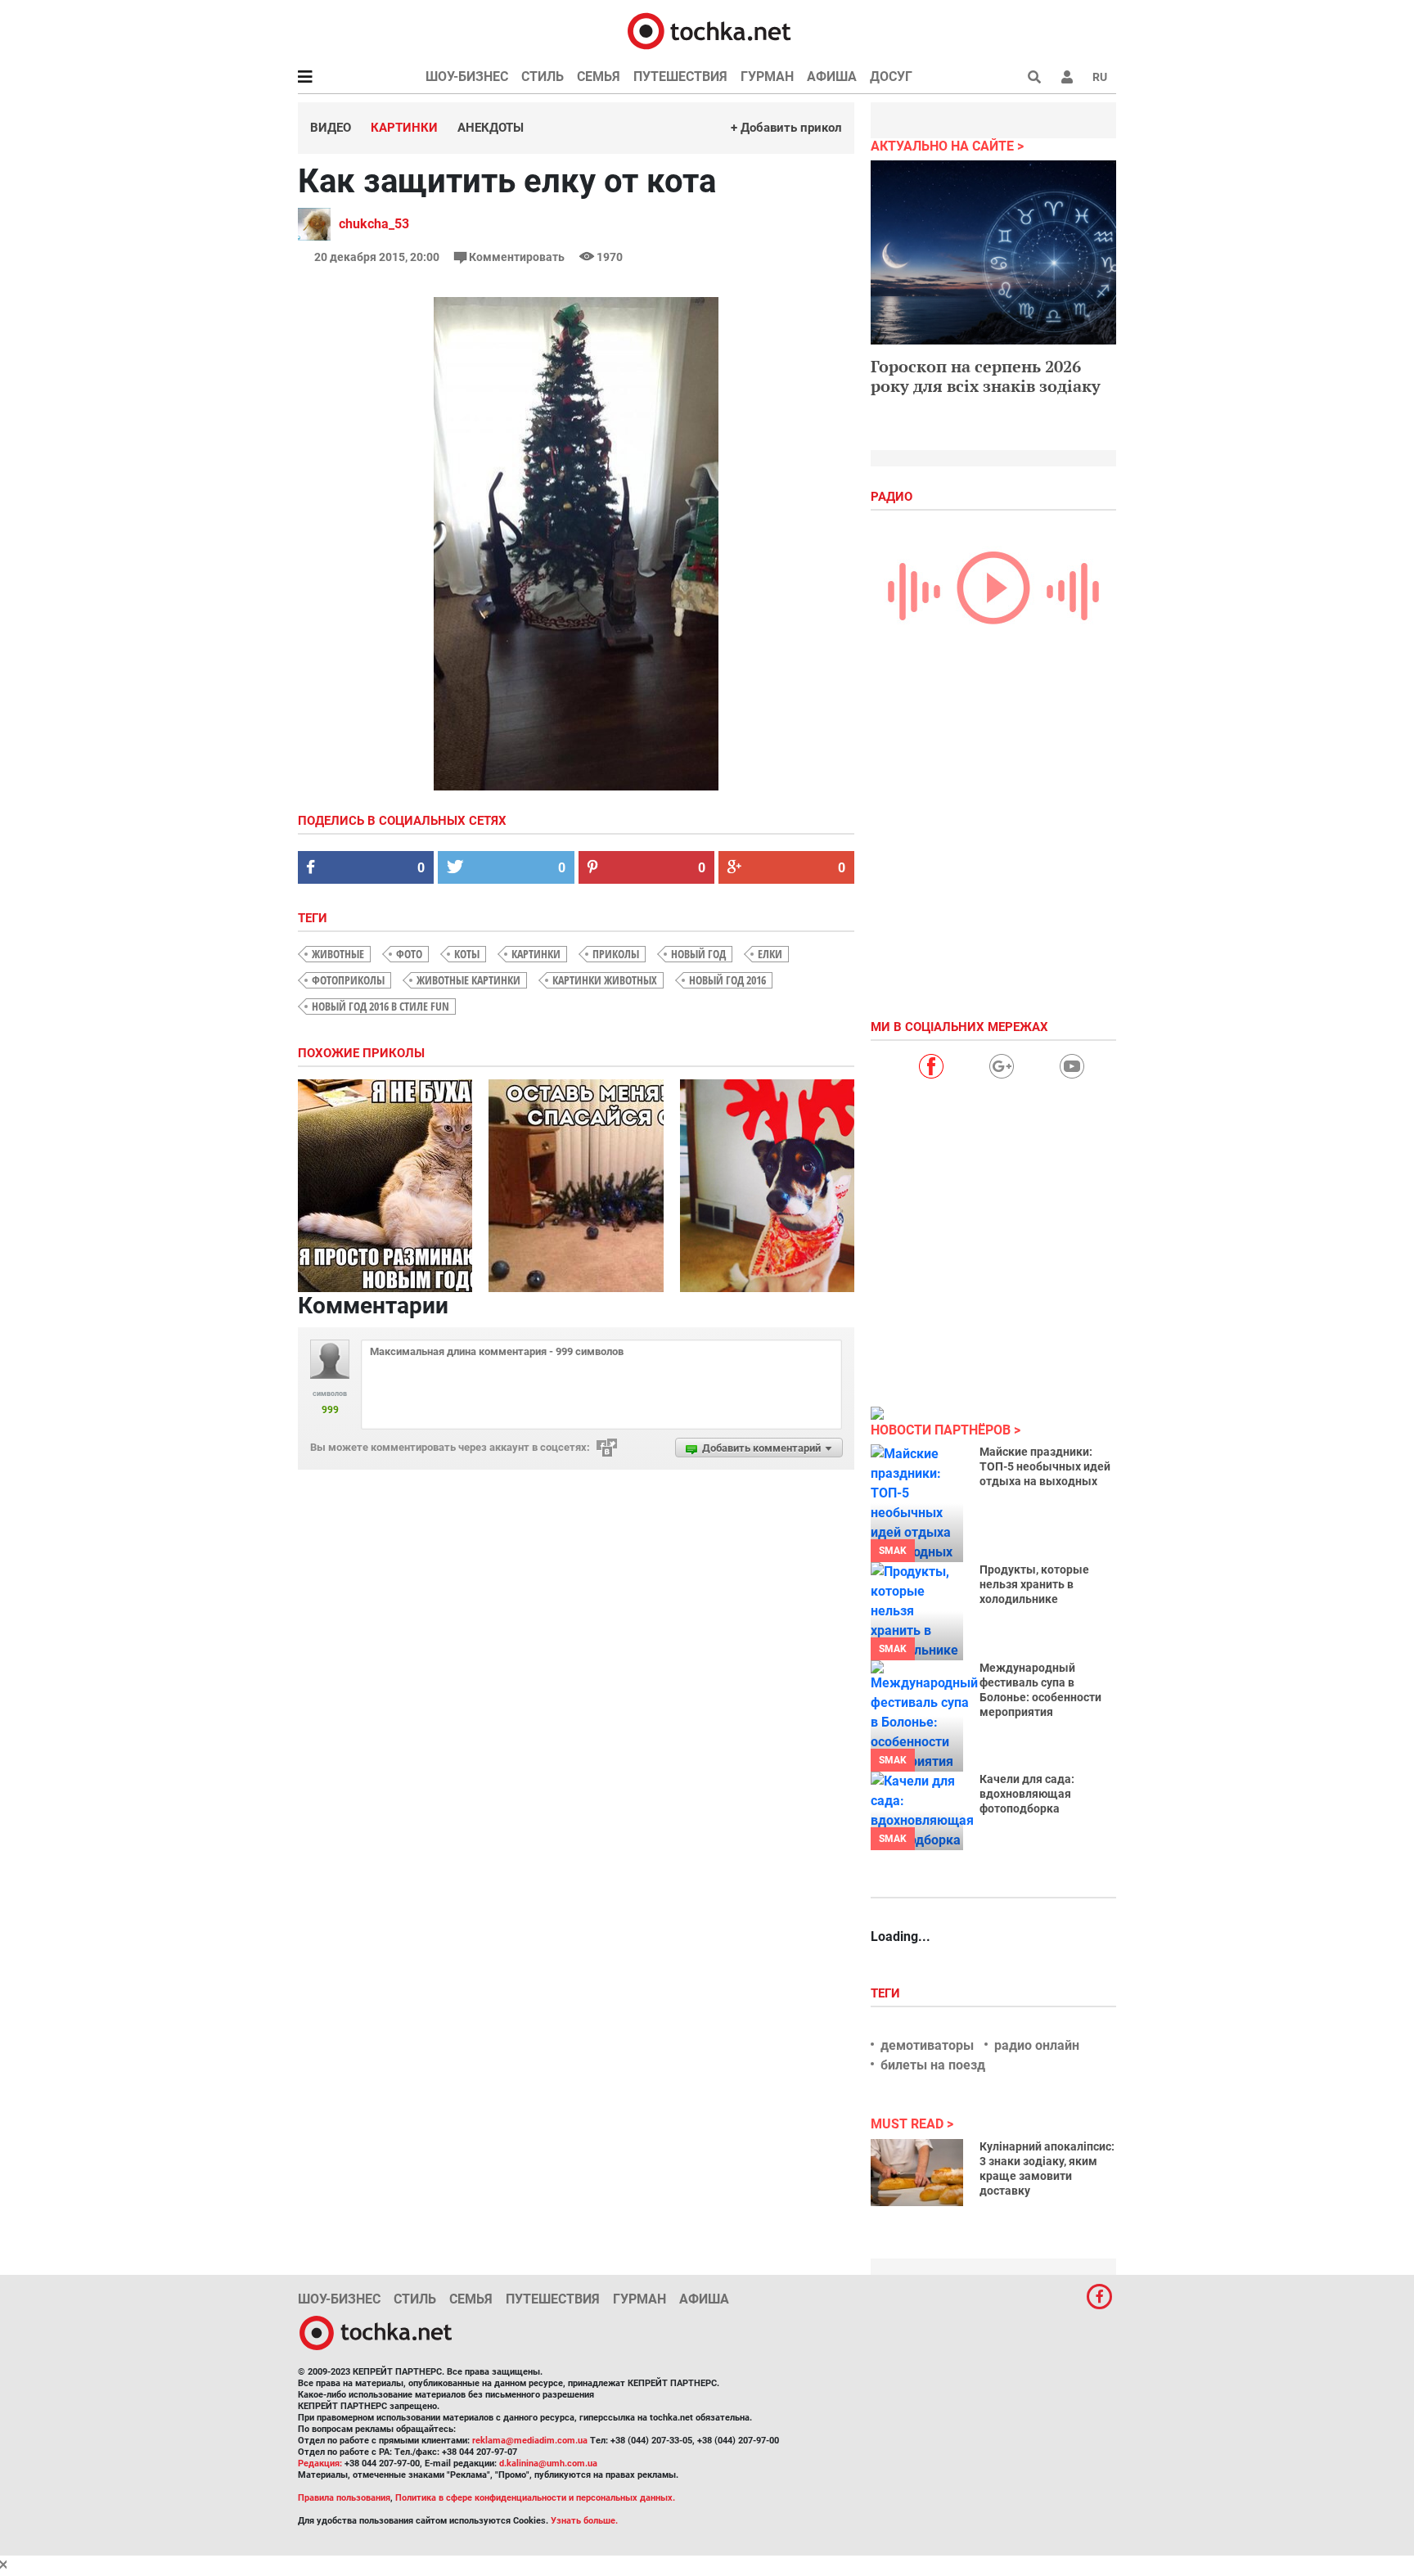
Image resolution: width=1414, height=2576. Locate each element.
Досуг (891, 77)
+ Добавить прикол (786, 128)
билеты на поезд (933, 2065)
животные (338, 954)
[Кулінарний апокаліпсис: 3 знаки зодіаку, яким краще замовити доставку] (917, 2173)
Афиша (832, 77)
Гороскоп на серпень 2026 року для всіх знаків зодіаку (986, 376)
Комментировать (517, 257)
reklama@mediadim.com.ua (530, 2441)
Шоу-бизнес (467, 77)
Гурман (767, 77)
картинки (536, 954)
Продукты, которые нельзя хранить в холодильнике (1034, 1584)
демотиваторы (927, 2045)
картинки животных (605, 980)
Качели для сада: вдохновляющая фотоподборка (1027, 1794)
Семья (599, 77)
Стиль (543, 77)
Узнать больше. (584, 2521)
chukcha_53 (374, 224)
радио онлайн (1037, 2045)
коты (467, 954)
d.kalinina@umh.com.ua (548, 2463)
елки (770, 954)
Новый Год (698, 954)
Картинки (404, 128)
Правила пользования (344, 2498)
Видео (331, 128)
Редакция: (320, 2463)
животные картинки (468, 980)
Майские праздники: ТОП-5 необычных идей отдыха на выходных (1045, 1466)
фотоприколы (348, 980)
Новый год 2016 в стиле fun (381, 1006)
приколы (616, 954)
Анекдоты (491, 128)
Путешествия (680, 77)
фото (409, 954)
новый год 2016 (727, 980)
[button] (1067, 77)
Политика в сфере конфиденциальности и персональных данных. (535, 2498)
